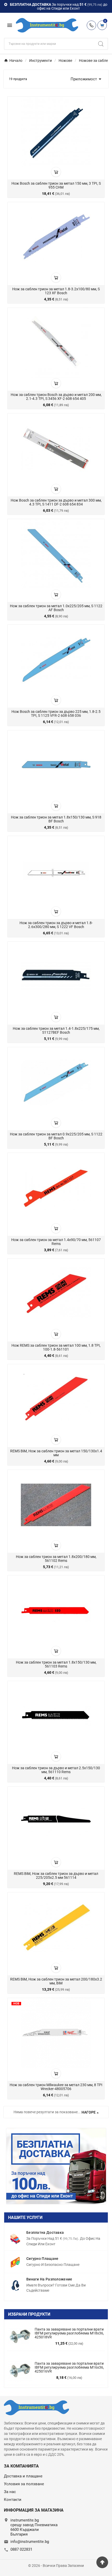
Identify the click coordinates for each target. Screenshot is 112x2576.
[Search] (101, 44)
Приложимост (87, 79)
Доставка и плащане (23, 2476)
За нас (10, 2492)
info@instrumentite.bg (30, 2542)
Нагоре (89, 2112)
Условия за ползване (24, 2484)
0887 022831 (21, 2549)
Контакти (13, 2500)
